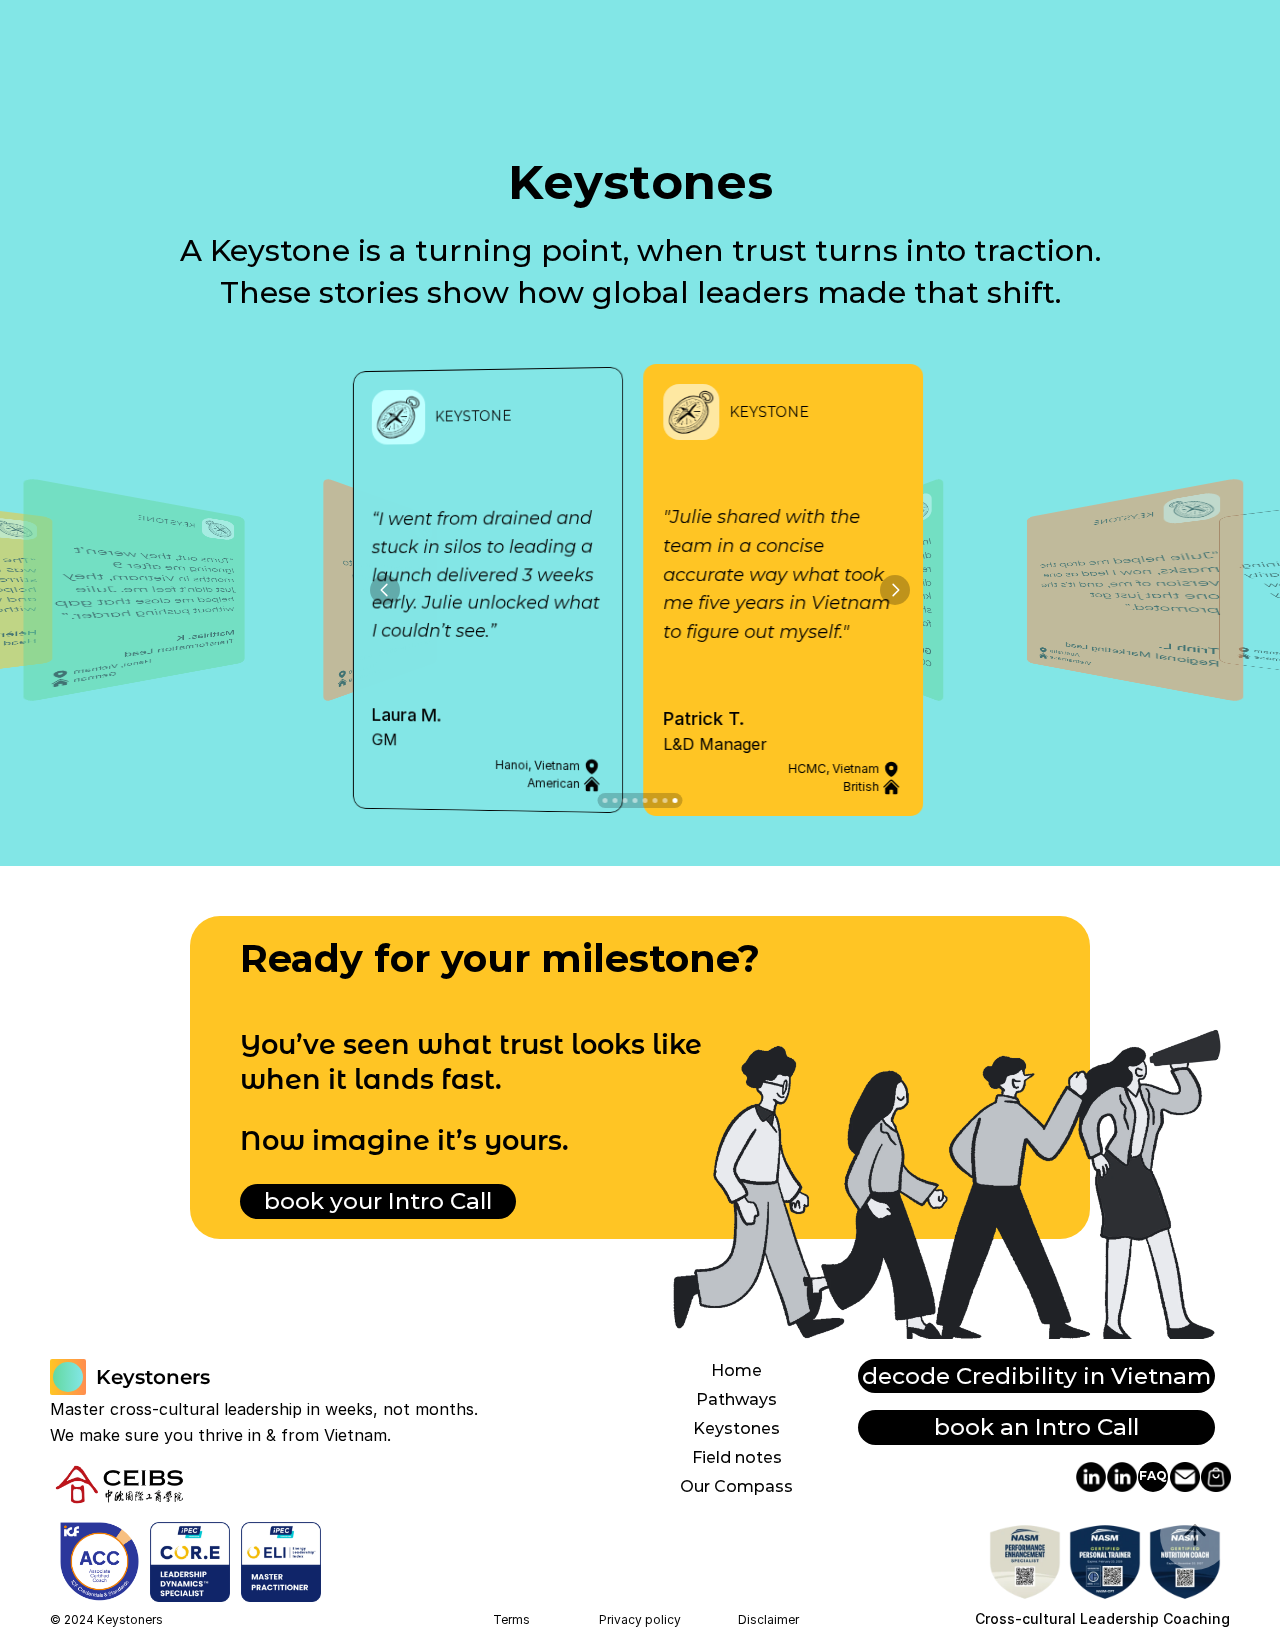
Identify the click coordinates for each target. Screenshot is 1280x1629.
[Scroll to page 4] (635, 800)
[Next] (895, 590)
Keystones (736, 1428)
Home (736, 1370)
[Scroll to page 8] (676, 800)
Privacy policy (640, 1619)
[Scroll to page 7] (665, 800)
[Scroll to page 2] (615, 800)
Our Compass (736, 1486)
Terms (511, 1619)
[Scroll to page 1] (604, 800)
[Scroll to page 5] (645, 800)
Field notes (737, 1457)
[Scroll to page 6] (655, 800)
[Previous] (385, 590)
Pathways (736, 1399)
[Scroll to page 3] (625, 800)
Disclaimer (768, 1619)
